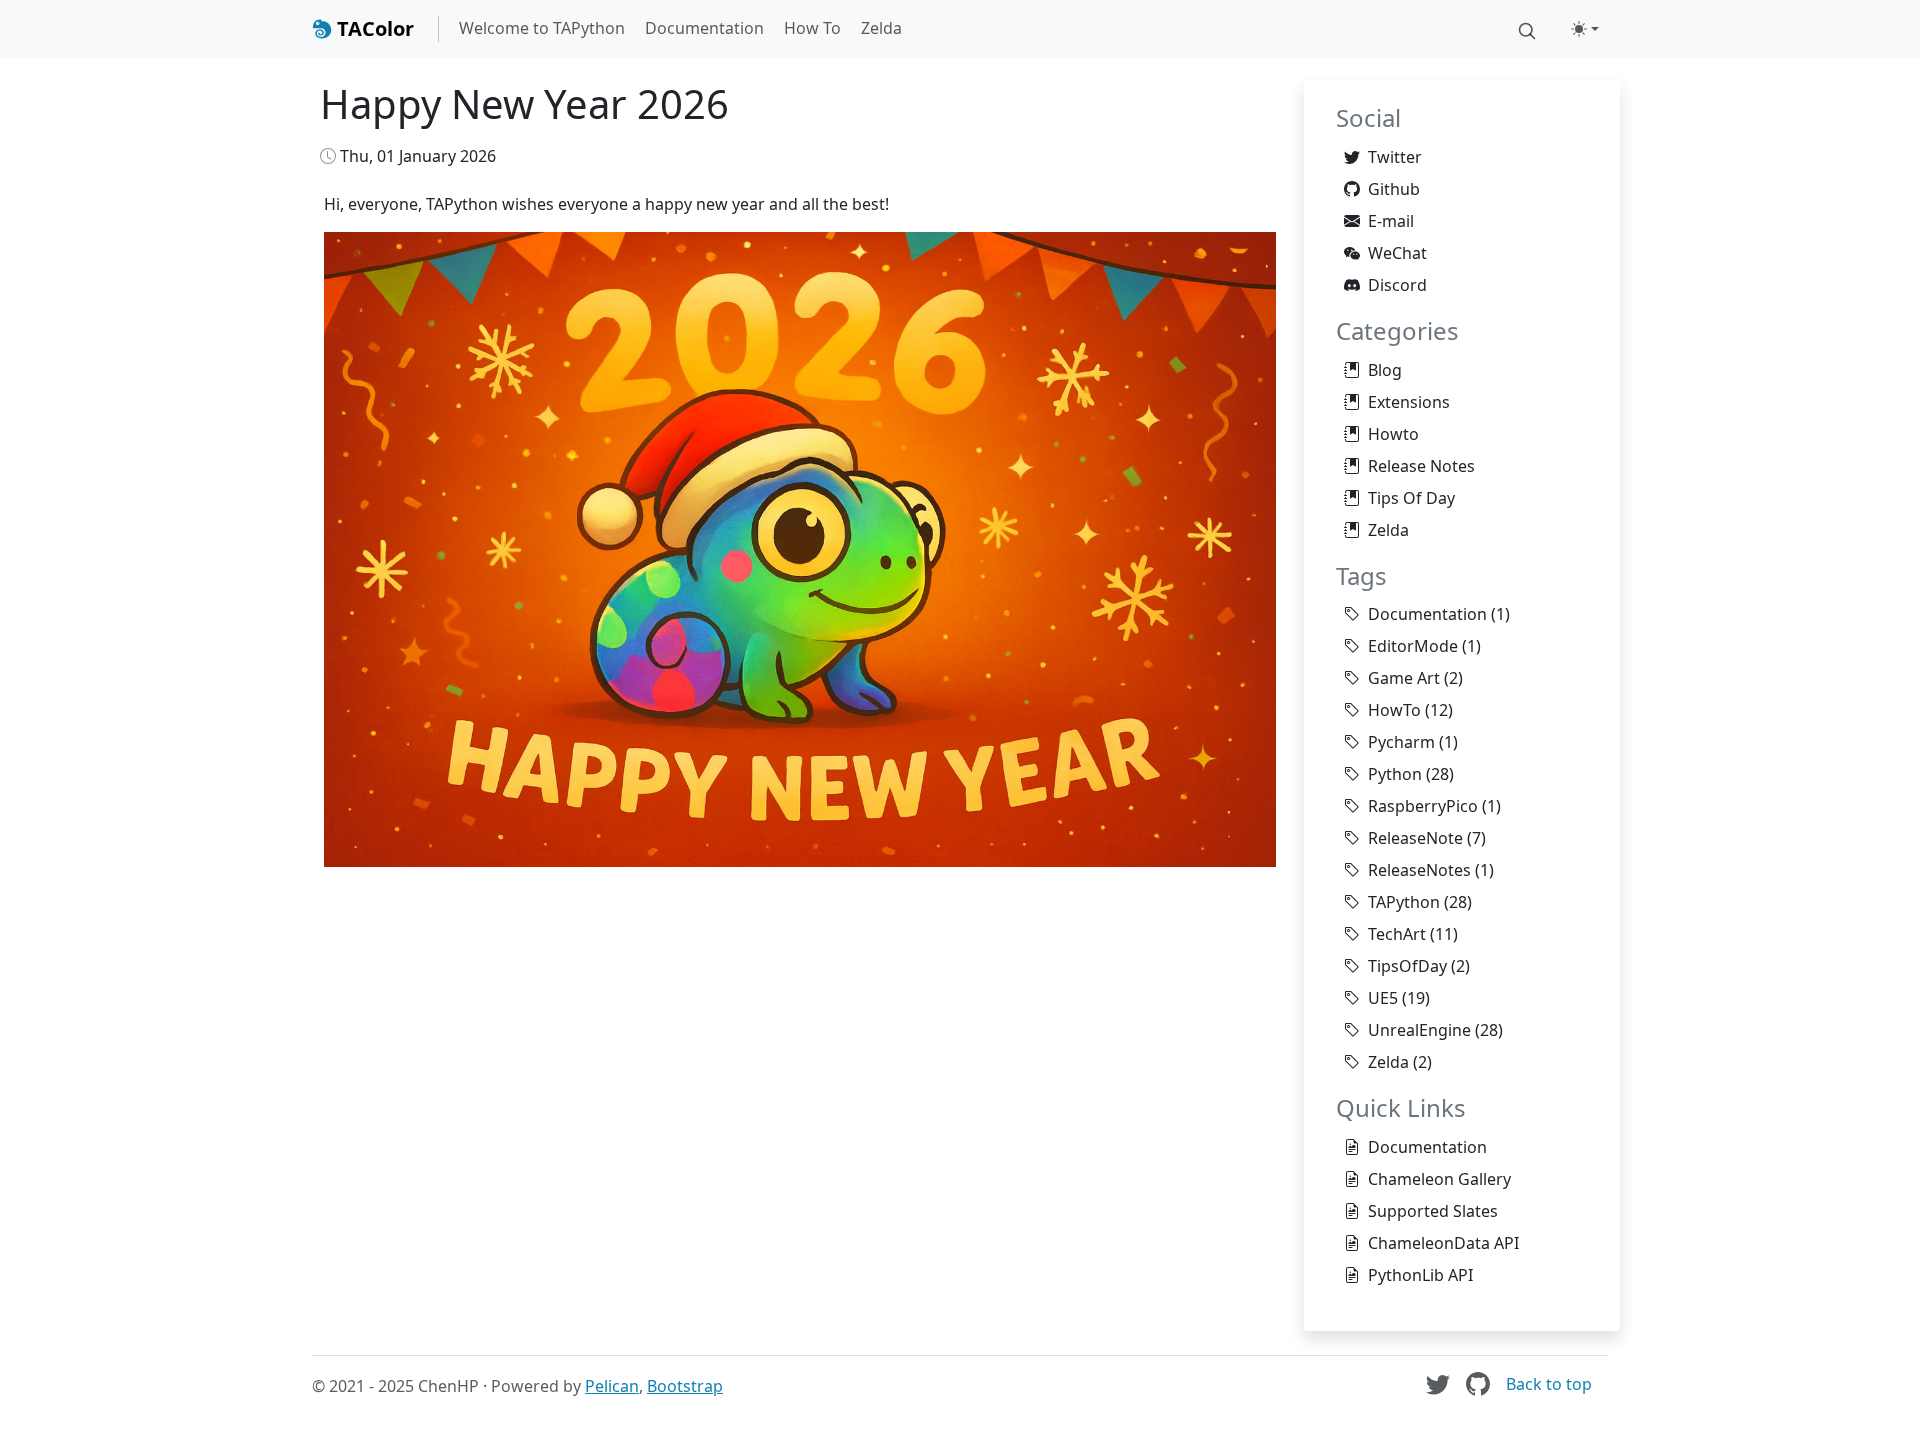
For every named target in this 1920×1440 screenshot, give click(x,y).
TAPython (1404, 902)
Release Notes (1421, 466)
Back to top (1549, 1384)
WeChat (1397, 253)
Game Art (1404, 678)
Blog (1385, 370)
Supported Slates (1433, 1211)
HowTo (1394, 710)
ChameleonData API (1443, 1243)
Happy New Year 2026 (524, 103)
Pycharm (1401, 742)
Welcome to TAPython (542, 28)
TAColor (373, 28)
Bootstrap (685, 1386)
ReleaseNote (1415, 838)
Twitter (1395, 157)
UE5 (1383, 998)
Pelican (612, 1386)
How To (812, 28)
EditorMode (1413, 646)
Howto (1393, 434)
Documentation (704, 28)
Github (1394, 189)
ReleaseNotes (1419, 870)
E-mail (1391, 221)
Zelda (881, 28)
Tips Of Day (1411, 498)
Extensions (1409, 402)
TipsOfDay (1407, 966)
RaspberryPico (1423, 806)
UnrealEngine (1419, 1030)
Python (1395, 774)
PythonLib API (1420, 1275)
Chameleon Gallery (1439, 1179)
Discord (1397, 285)
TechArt (1397, 934)
